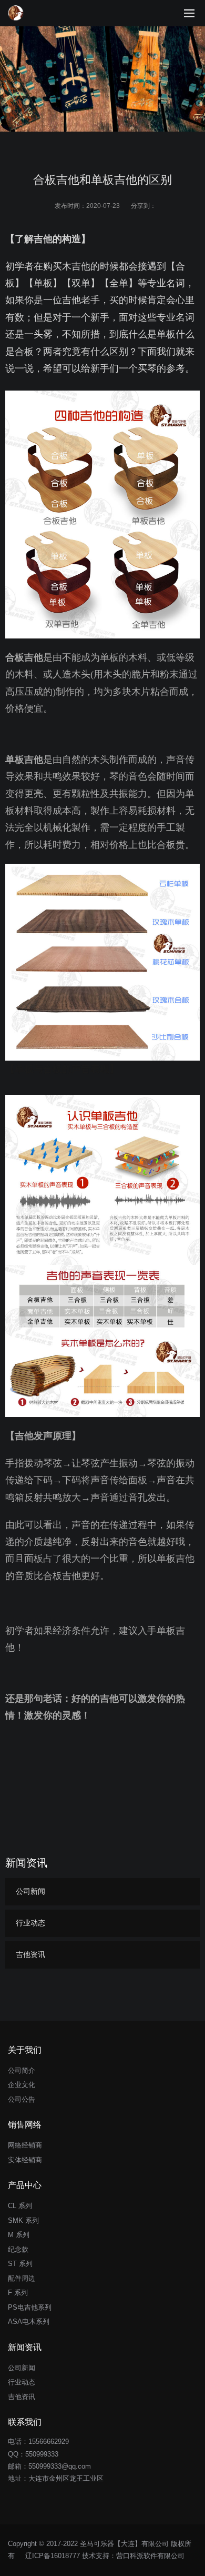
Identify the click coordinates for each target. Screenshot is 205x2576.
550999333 (42, 2454)
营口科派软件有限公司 (150, 2556)
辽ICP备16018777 (53, 2556)
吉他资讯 (30, 1954)
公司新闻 (30, 1891)
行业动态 (30, 1923)
